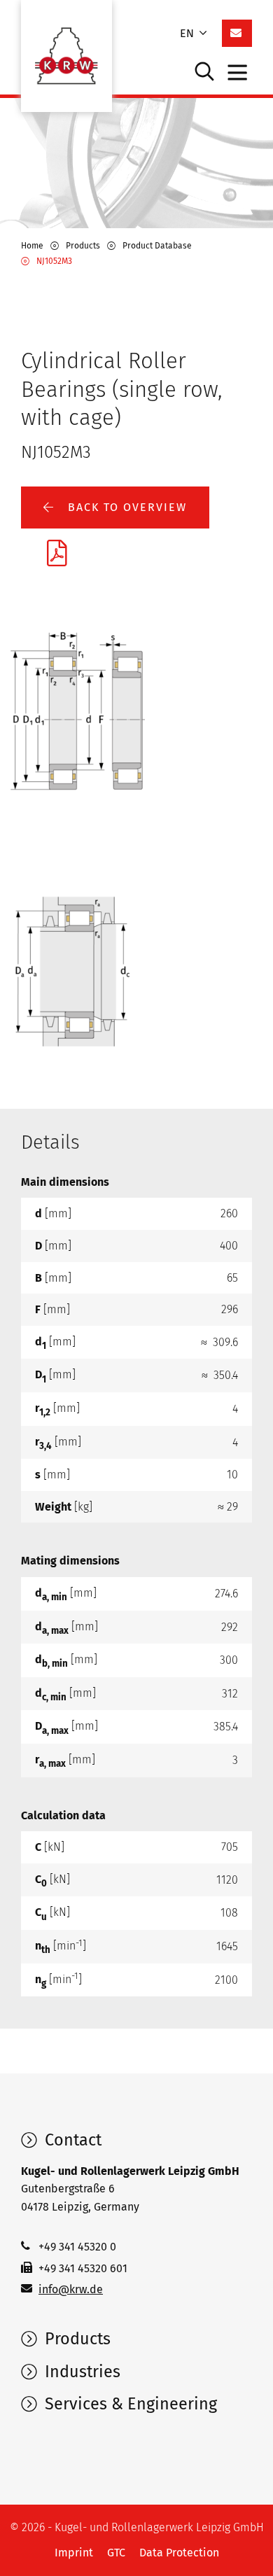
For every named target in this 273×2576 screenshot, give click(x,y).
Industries (80, 2372)
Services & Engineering (129, 2404)
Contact (71, 2140)
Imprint (74, 2553)
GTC (116, 2553)
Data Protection (179, 2553)
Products (76, 2339)
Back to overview (125, 507)
